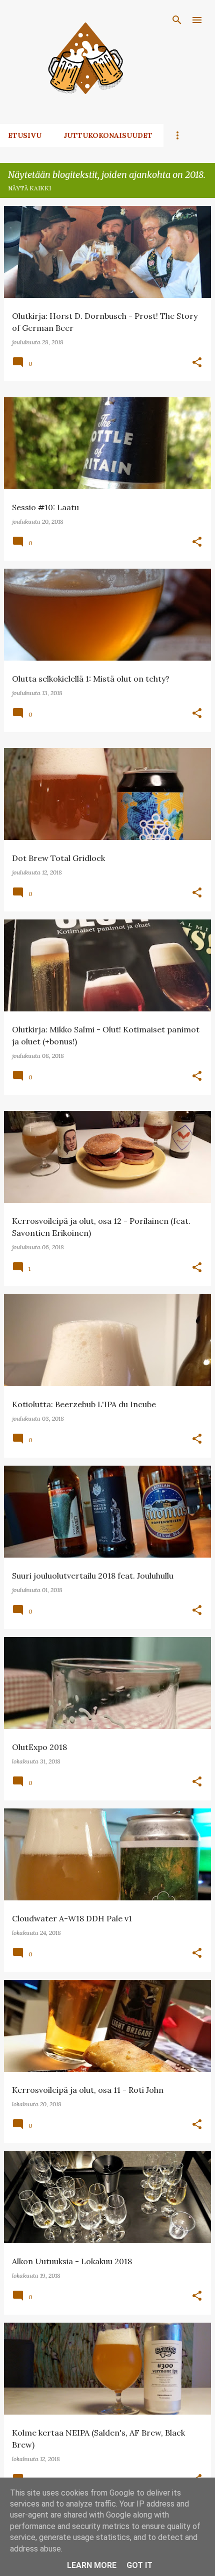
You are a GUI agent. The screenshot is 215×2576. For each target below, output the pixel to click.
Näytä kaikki (29, 188)
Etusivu (25, 135)
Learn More (92, 2565)
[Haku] (177, 20)
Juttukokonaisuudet (108, 135)
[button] (197, 363)
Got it (139, 2565)
